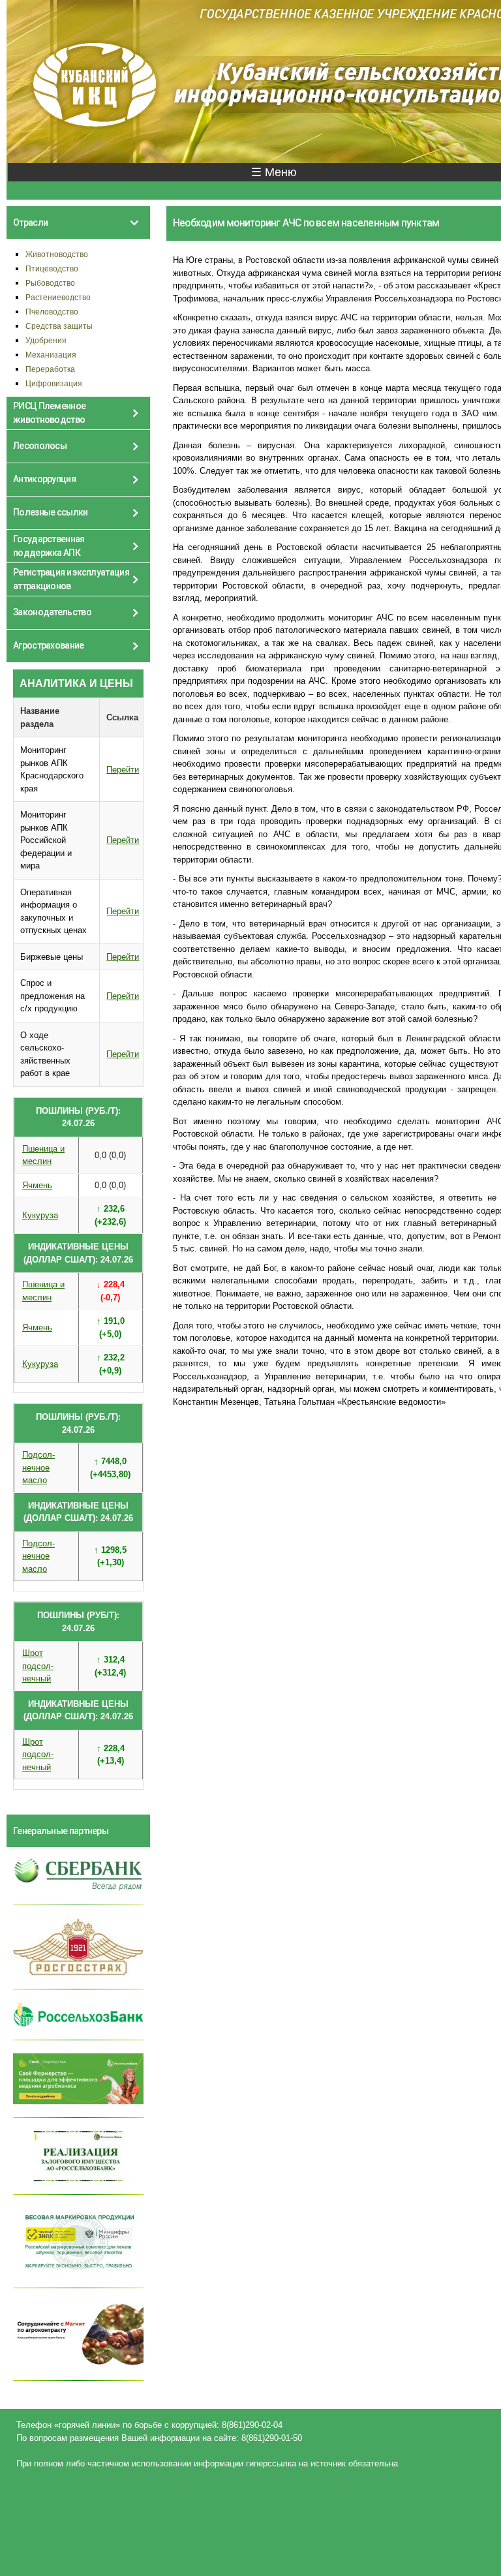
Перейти (123, 770)
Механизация (51, 355)
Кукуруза (40, 1215)
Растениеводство (58, 297)
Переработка (50, 369)
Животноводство (57, 254)
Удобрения (46, 340)
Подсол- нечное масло (38, 1467)
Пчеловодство (52, 312)
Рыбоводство (50, 283)
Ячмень (37, 1185)
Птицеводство (52, 268)
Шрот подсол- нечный (38, 1666)
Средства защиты (59, 326)
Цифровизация (54, 383)
